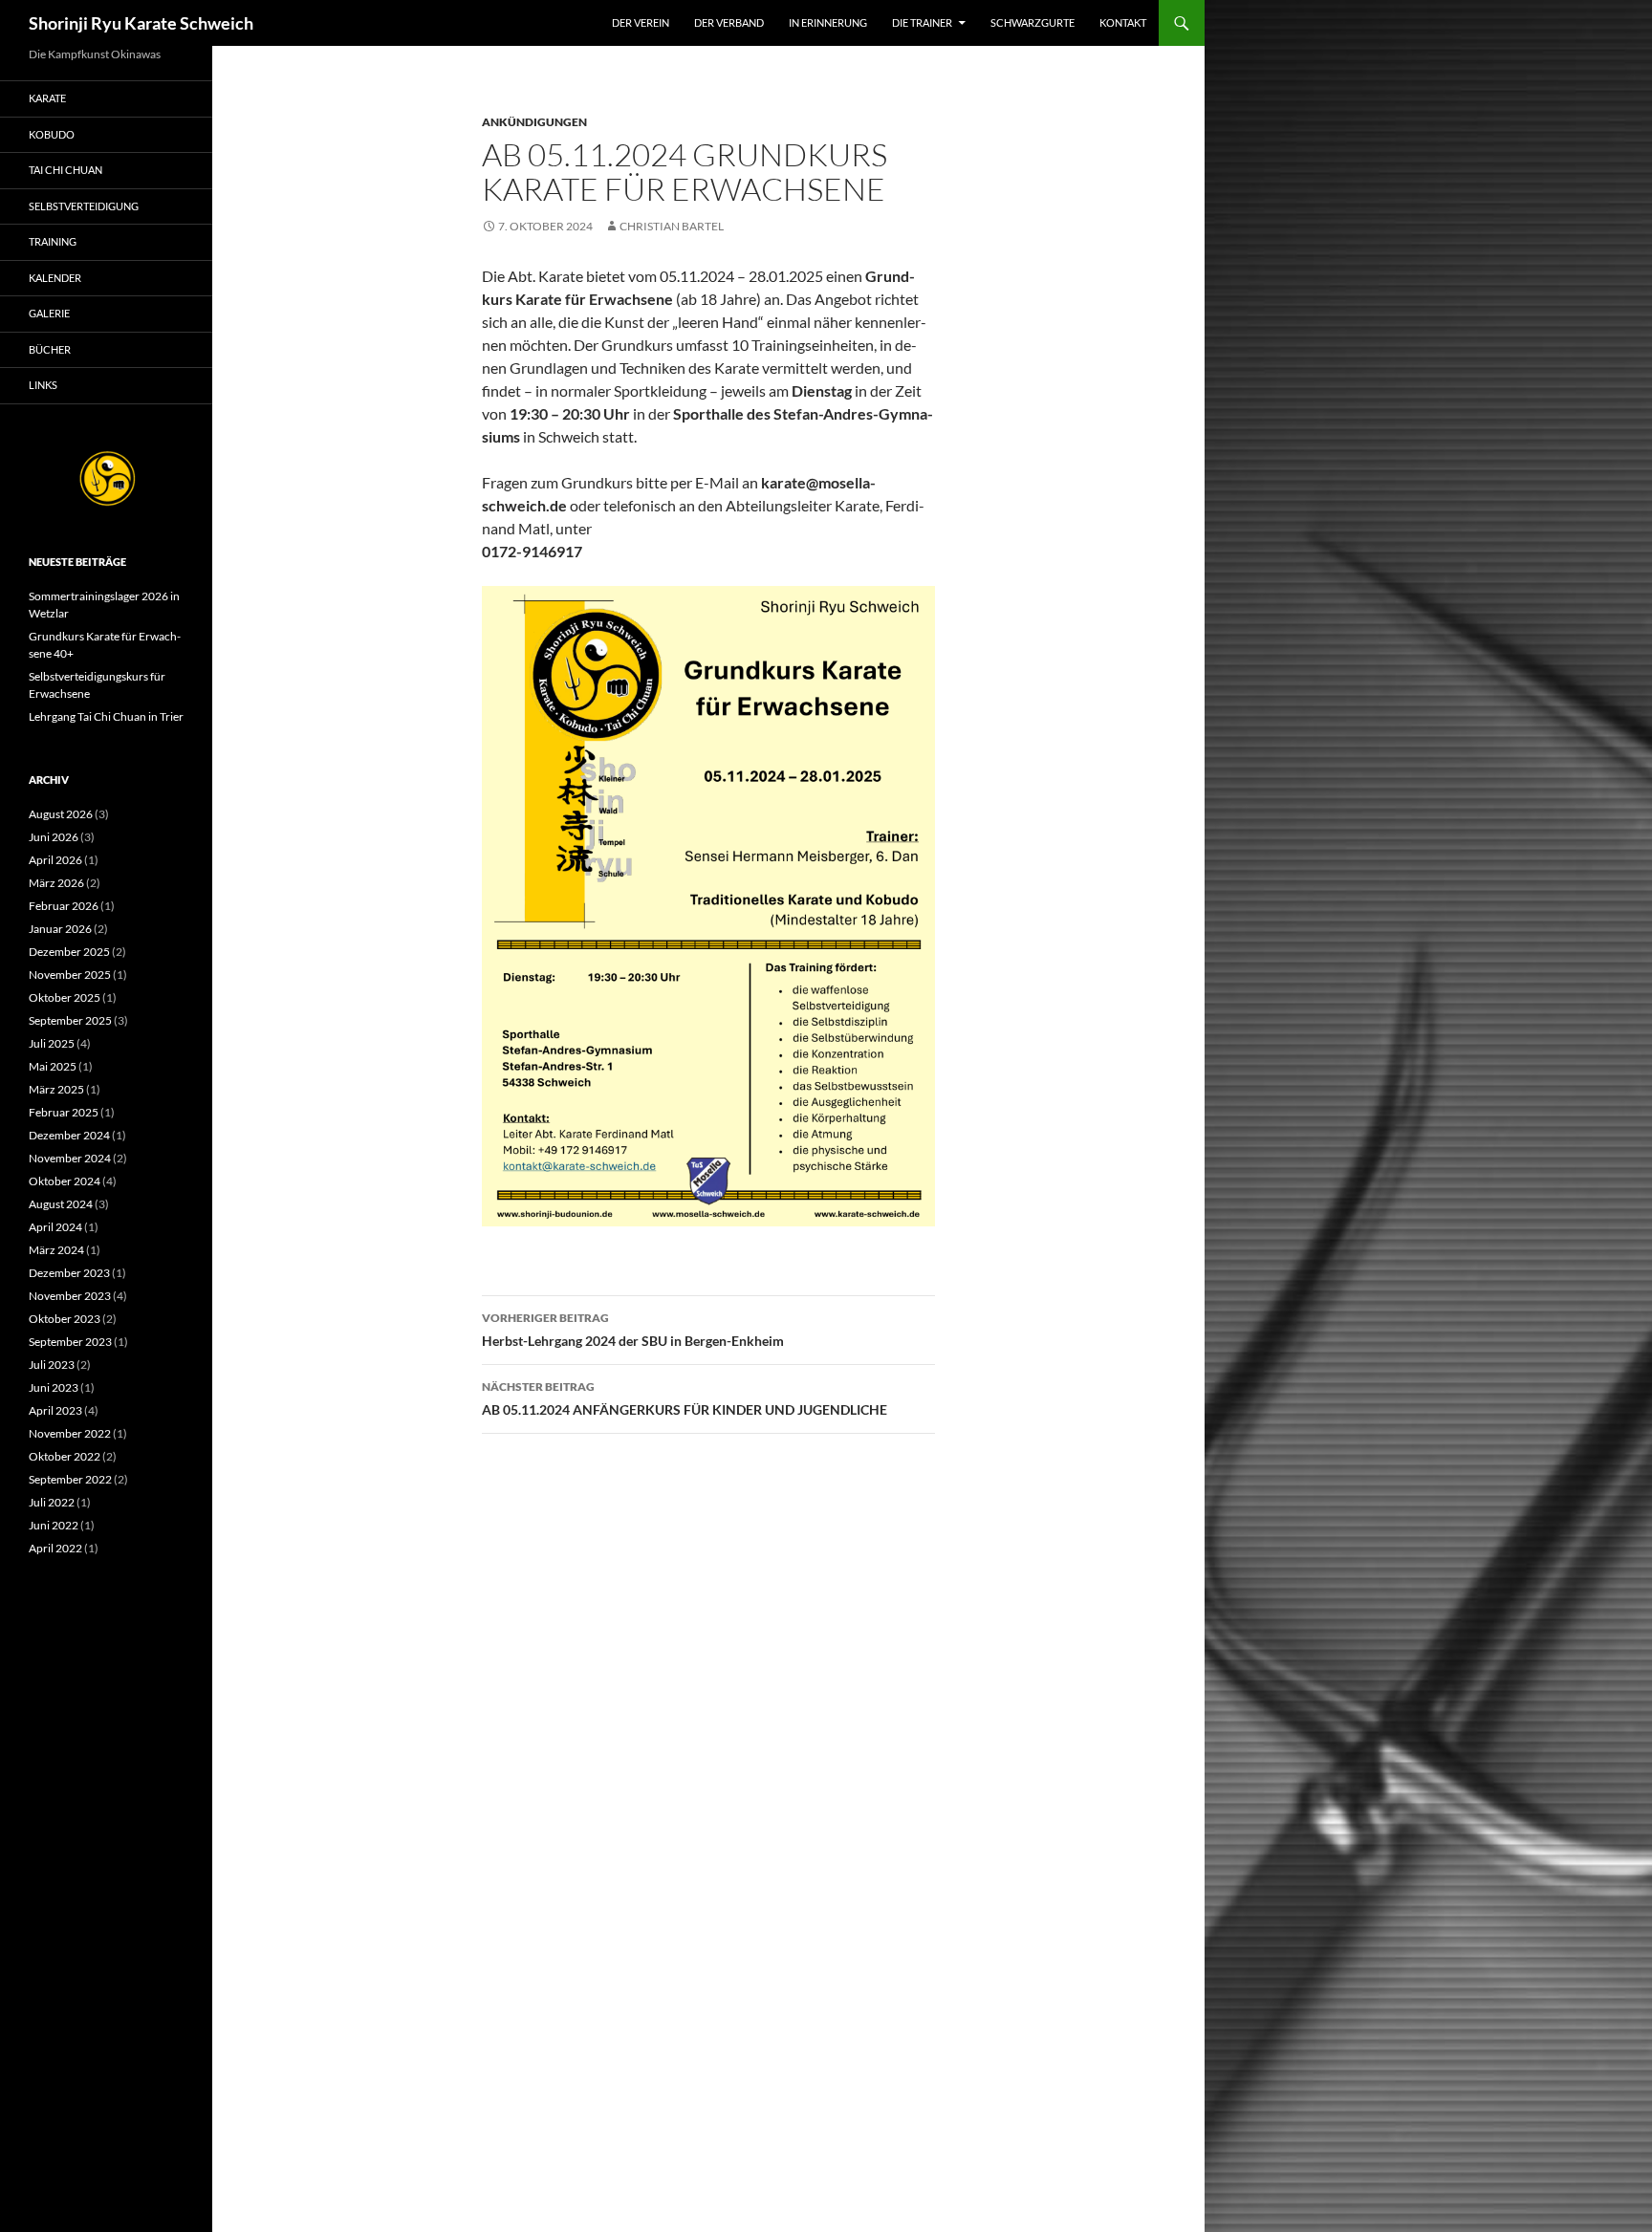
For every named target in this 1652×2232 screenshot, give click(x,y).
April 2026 (55, 860)
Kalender (55, 278)
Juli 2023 (52, 1365)
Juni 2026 (54, 837)
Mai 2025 (53, 1066)
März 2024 (56, 1250)
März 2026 (56, 883)
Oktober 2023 (65, 1319)
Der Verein (641, 22)
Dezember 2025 (69, 952)
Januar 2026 (60, 929)
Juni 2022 (54, 1525)
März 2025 (56, 1089)
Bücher (50, 349)
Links (43, 385)
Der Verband (729, 22)
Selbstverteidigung (84, 206)
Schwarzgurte (1032, 22)
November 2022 (70, 1433)
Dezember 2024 (69, 1135)
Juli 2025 (52, 1043)
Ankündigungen (534, 122)
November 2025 (70, 975)
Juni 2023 (54, 1387)
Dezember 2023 (69, 1273)
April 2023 (55, 1410)
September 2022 (70, 1479)
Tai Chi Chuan (65, 170)
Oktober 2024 (65, 1181)
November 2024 (70, 1158)
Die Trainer (922, 22)
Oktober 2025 (65, 997)
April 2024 (55, 1227)
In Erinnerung (828, 22)
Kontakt (1123, 22)
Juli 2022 (52, 1502)
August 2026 (61, 814)
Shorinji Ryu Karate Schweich (141, 23)
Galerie (49, 313)
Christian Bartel (672, 226)
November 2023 (70, 1296)
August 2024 (61, 1204)
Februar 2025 (64, 1112)
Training (53, 241)
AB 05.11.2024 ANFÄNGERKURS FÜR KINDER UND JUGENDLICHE (685, 1398)
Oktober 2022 (65, 1456)
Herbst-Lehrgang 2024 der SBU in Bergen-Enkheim (633, 1330)
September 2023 (70, 1342)
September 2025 (70, 1020)
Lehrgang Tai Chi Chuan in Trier (106, 716)
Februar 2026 (64, 906)
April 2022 (55, 1548)
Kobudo (52, 134)
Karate (47, 98)
